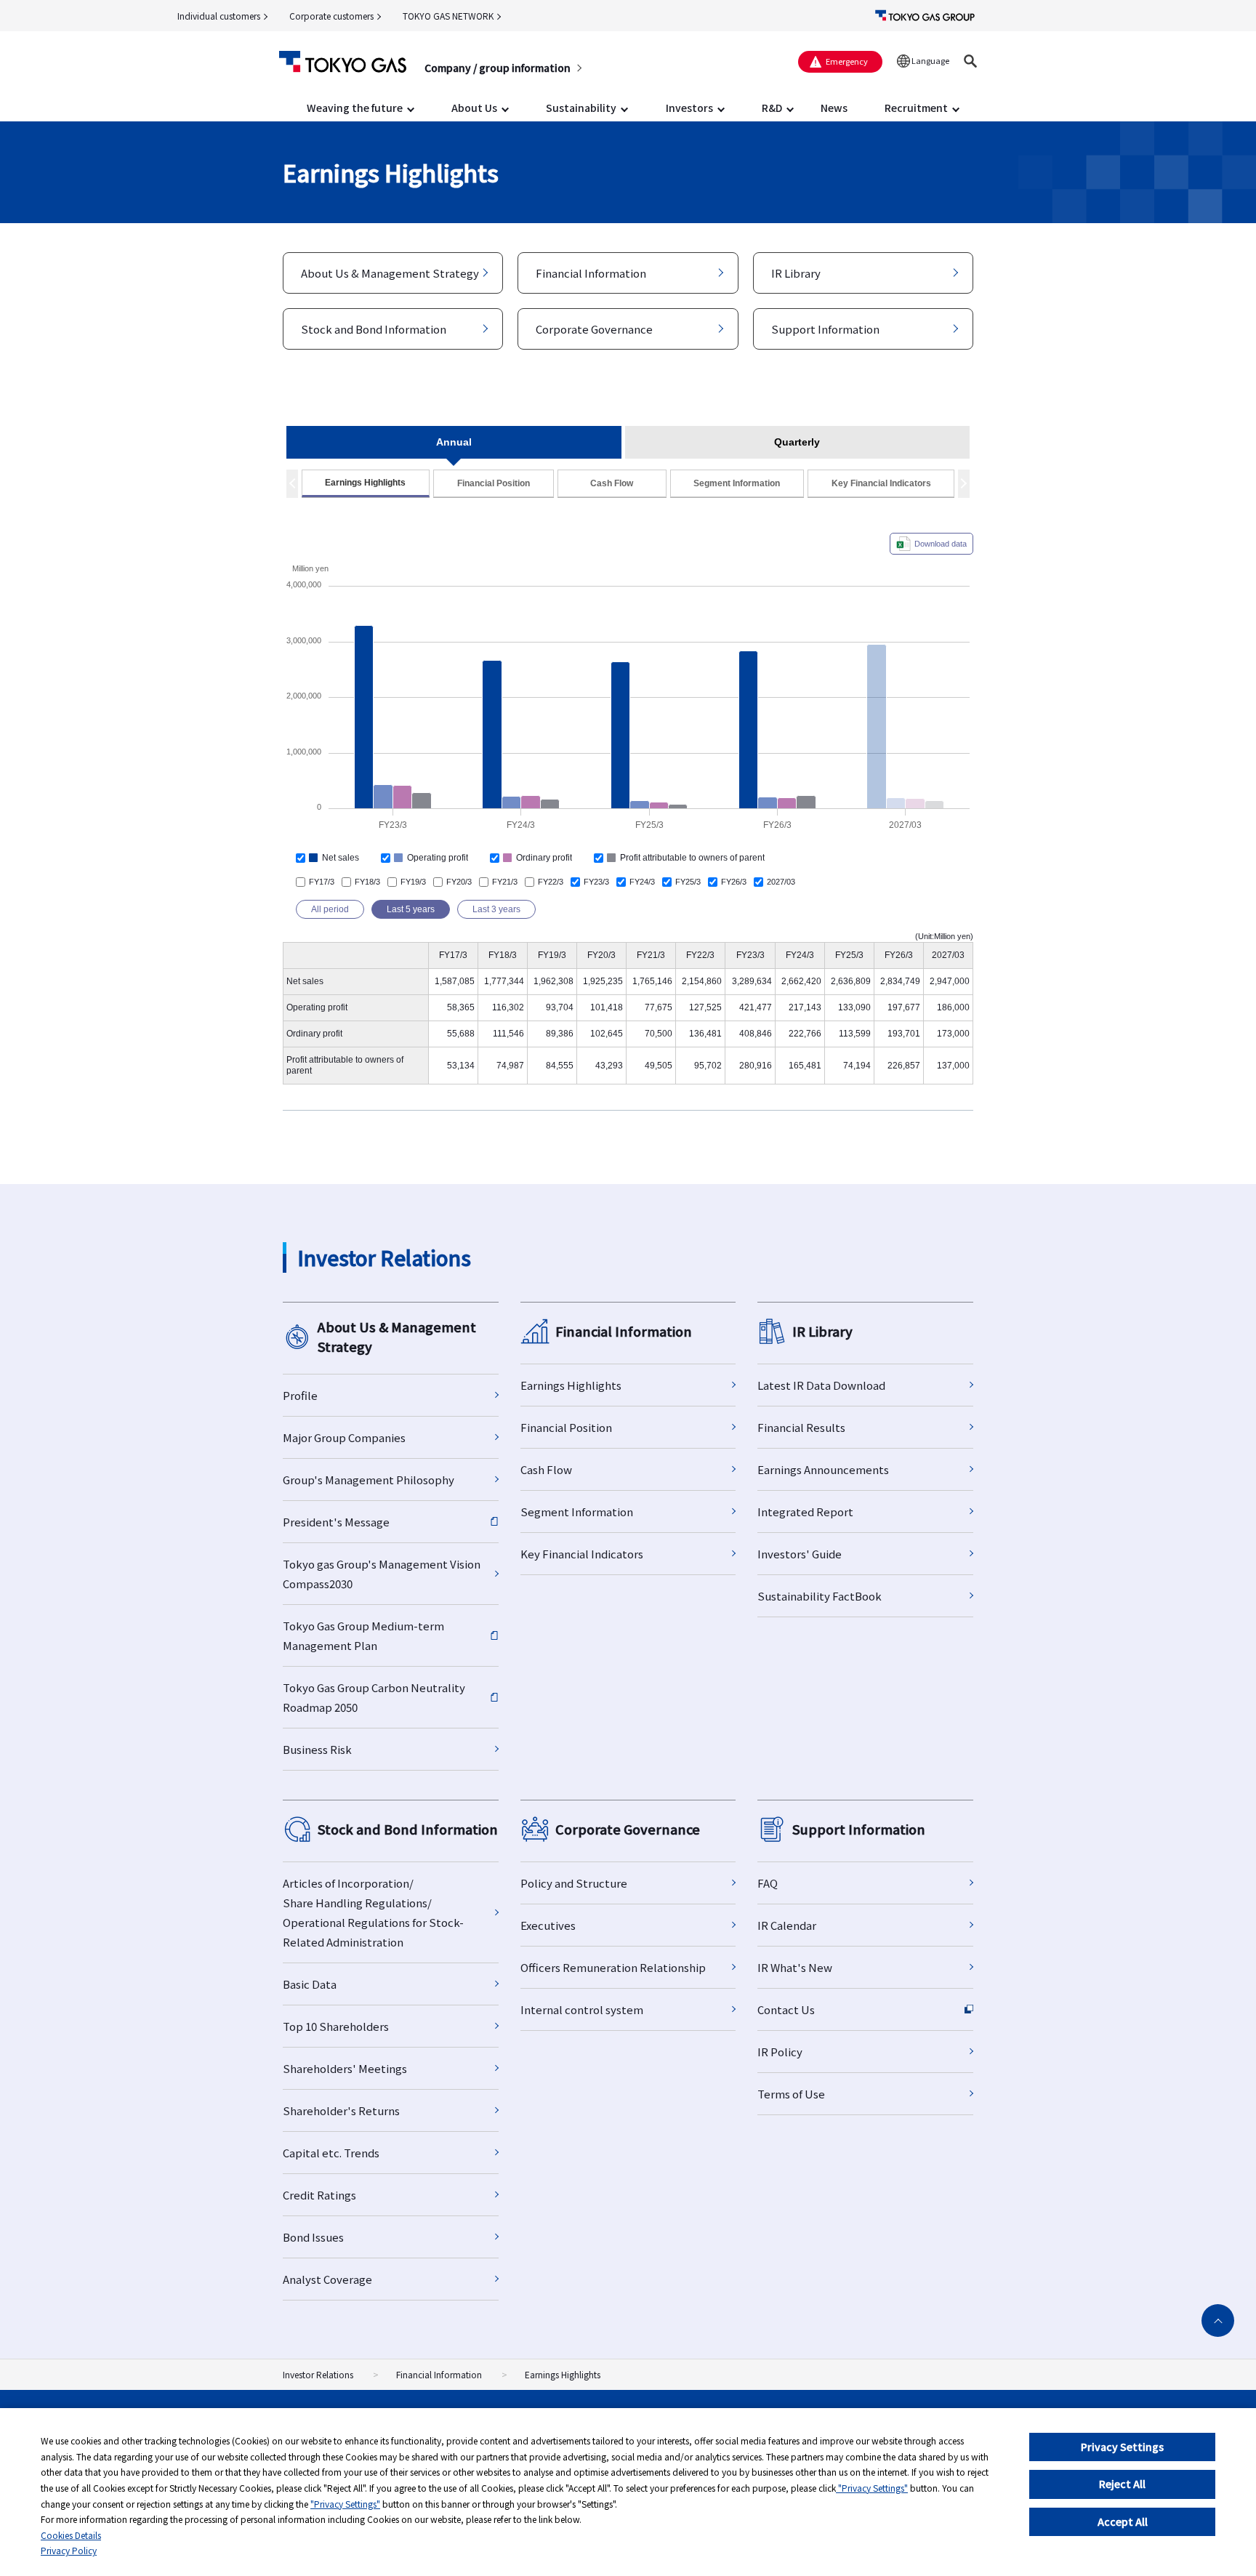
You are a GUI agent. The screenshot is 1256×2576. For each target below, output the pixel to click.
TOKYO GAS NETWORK (448, 16)
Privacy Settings (1122, 2447)
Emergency (847, 61)
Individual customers (219, 16)
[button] (970, 61)
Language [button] (930, 60)
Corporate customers (331, 16)
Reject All (1122, 2484)
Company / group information (498, 68)
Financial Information (439, 2374)
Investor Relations (318, 2374)
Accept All (1123, 2521)
